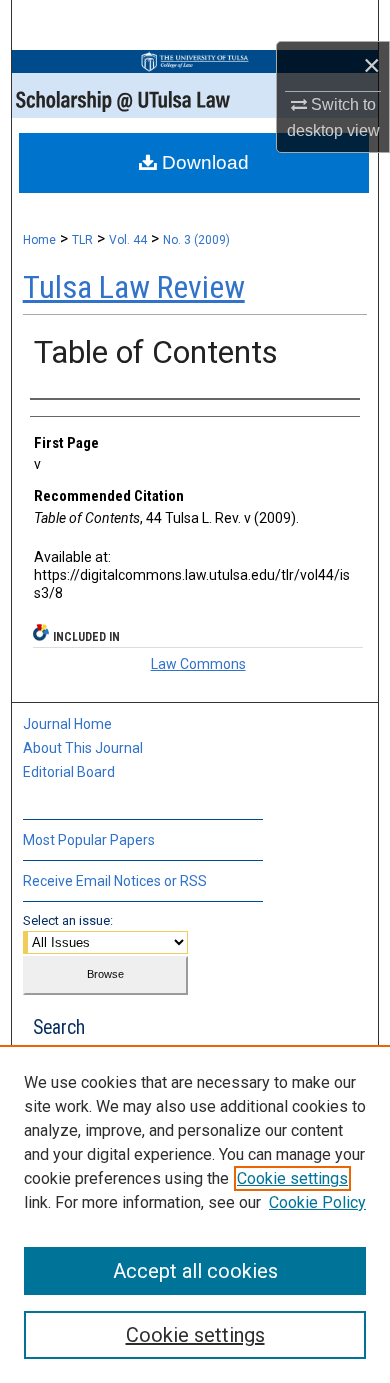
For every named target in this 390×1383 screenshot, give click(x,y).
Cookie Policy (317, 1202)
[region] (195, 1214)
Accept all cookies (195, 1271)
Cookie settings (292, 1178)
